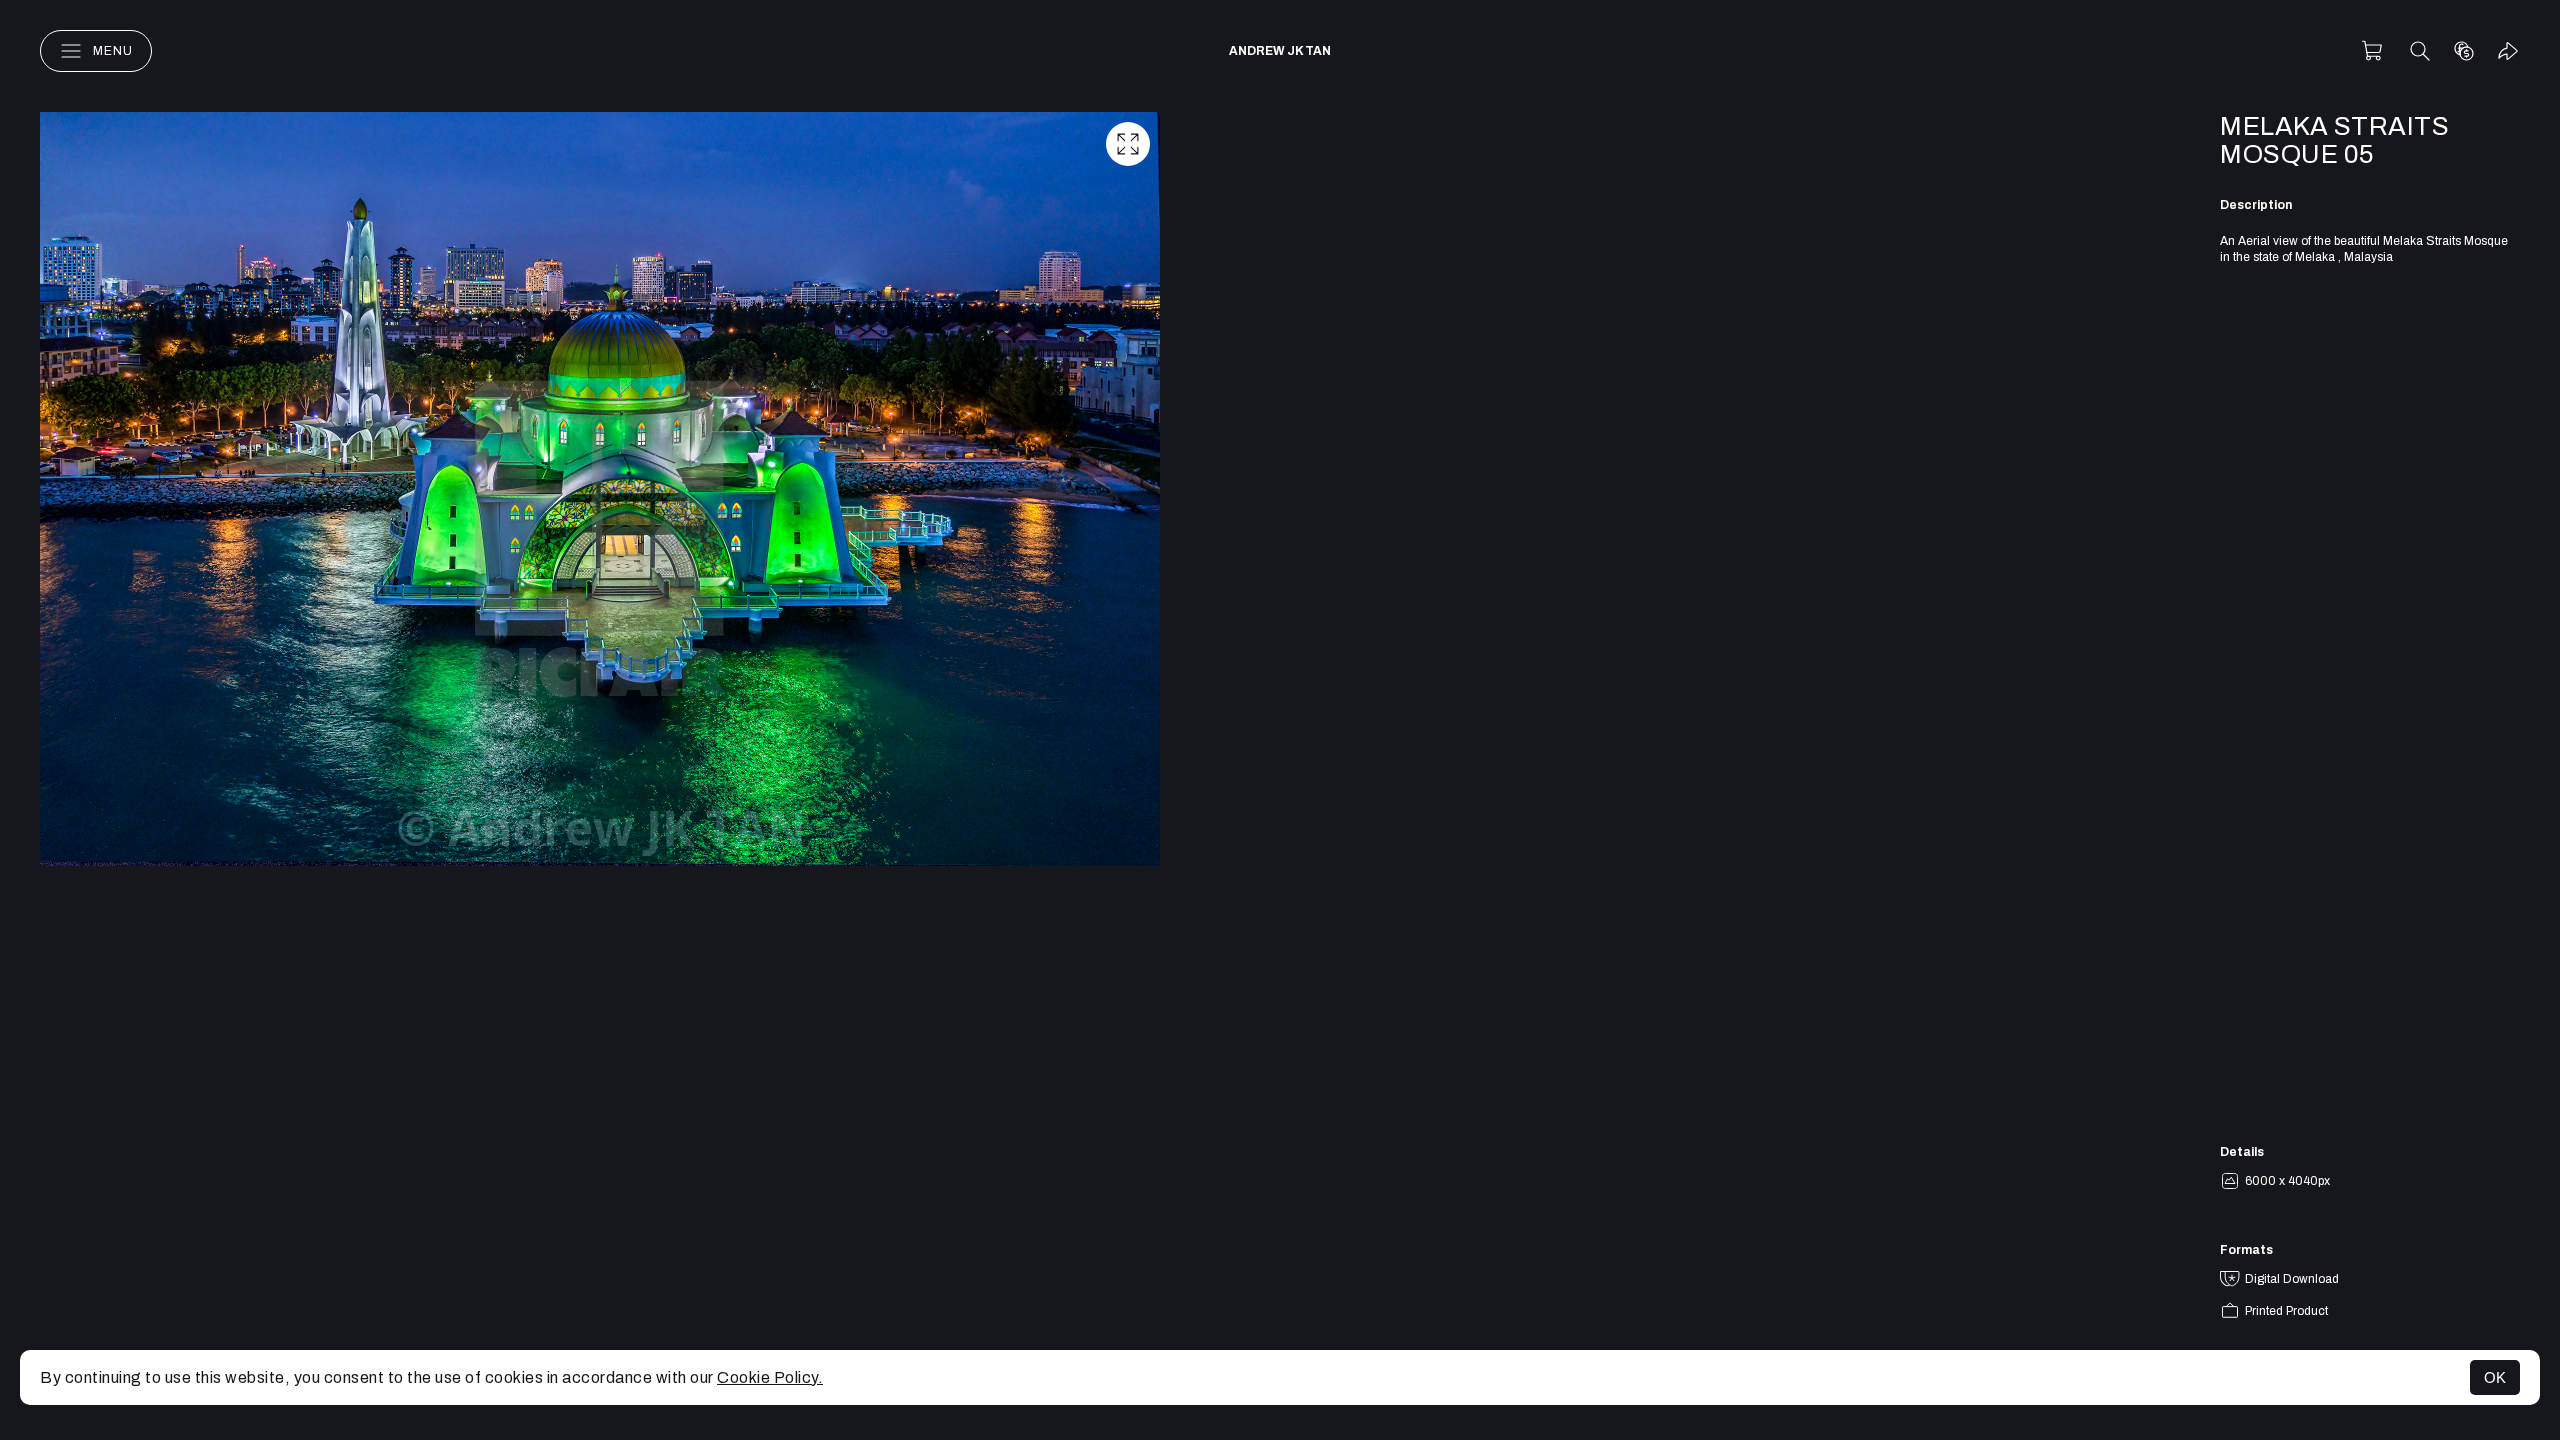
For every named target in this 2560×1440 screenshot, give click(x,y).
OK (2495, 1377)
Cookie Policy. (770, 1377)
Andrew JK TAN (1280, 51)
